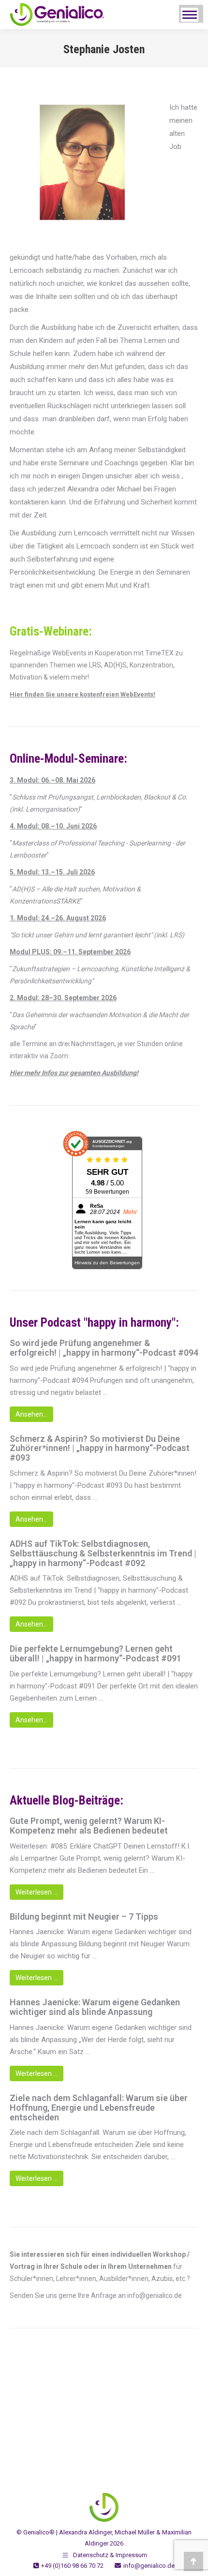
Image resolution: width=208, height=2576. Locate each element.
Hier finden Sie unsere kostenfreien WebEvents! (82, 694)
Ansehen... (31, 1414)
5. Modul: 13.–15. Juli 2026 (52, 872)
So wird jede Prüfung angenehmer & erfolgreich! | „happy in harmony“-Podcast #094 (104, 1348)
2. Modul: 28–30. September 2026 (63, 998)
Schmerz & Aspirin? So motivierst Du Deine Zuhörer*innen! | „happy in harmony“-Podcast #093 (100, 1448)
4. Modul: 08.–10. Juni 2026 (53, 826)
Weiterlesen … (37, 1892)
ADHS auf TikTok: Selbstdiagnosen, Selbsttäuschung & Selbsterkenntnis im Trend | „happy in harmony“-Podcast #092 (103, 1553)
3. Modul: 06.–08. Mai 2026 (52, 780)
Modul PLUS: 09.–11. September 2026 (70, 952)
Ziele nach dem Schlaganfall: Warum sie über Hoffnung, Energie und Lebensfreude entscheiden (99, 2108)
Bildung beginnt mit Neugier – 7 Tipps (84, 1917)
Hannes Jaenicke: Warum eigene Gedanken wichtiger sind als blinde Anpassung (95, 2007)
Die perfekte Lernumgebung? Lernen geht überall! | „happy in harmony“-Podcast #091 (96, 1654)
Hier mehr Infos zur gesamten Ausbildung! (74, 1073)
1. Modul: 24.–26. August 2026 (58, 918)
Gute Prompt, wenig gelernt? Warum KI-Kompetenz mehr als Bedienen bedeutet (89, 1826)
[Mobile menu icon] (190, 15)
